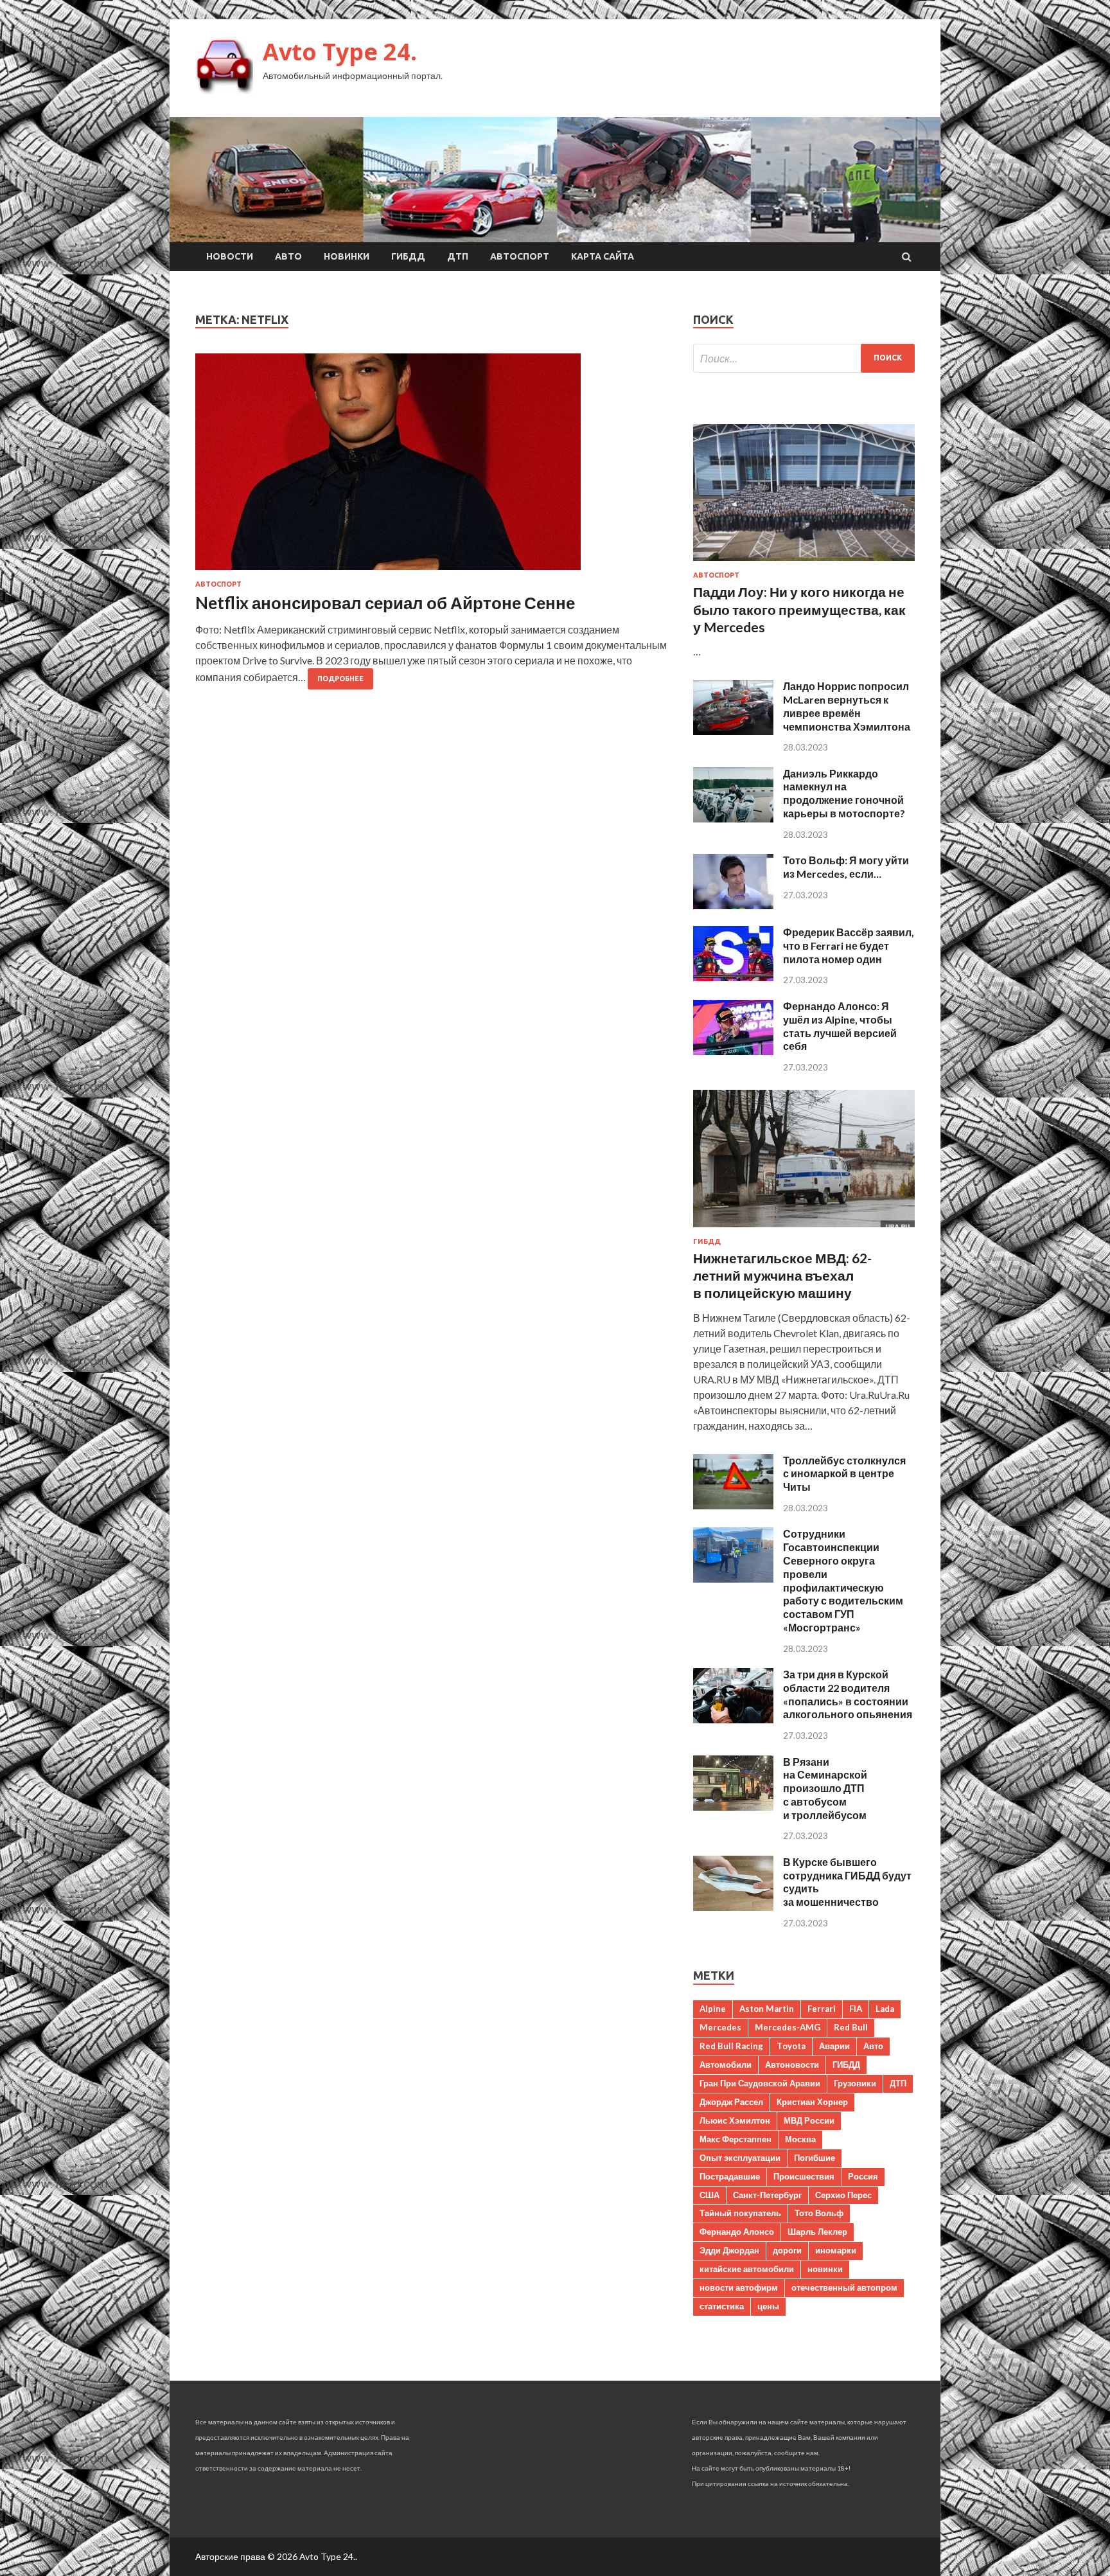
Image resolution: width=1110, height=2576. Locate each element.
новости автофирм (739, 2287)
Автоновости (792, 2065)
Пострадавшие (730, 2176)
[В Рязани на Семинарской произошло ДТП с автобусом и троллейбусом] (733, 1807)
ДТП (458, 256)
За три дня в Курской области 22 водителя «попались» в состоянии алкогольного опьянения (848, 1694)
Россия (863, 2176)
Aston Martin (767, 2009)
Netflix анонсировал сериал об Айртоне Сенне (385, 603)
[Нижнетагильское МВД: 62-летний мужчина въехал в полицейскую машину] (804, 1230)
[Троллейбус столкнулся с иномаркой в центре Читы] (733, 1505)
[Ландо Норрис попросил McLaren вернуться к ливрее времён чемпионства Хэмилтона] (733, 731)
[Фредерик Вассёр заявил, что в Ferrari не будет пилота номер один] (733, 977)
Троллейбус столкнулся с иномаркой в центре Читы (844, 1474)
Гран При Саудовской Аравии (760, 2083)
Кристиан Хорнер (812, 2102)
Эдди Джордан (729, 2250)
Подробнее (340, 679)
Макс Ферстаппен (736, 2139)
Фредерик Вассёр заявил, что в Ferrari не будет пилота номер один (849, 946)
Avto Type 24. (340, 52)
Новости (230, 256)
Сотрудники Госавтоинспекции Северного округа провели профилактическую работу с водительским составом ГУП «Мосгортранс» (843, 1580)
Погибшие (815, 2158)
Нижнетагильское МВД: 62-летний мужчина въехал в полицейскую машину (782, 1275)
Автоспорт (520, 256)
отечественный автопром (844, 2287)
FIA (856, 2009)
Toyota (791, 2046)
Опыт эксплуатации (740, 2158)
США (709, 2195)
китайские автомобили (747, 2269)
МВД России (809, 2120)
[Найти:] (804, 358)
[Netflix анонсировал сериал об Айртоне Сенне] (431, 467)
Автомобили (726, 2065)
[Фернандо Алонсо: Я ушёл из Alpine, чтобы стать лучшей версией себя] (733, 1051)
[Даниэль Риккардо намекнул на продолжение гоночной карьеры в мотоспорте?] (733, 818)
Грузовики (855, 2083)
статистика (722, 2306)
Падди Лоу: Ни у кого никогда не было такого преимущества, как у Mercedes (799, 609)
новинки (825, 2269)
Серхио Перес (843, 2195)
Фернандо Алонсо (737, 2232)
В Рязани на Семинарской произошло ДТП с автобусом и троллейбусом (825, 1788)
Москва (800, 2139)
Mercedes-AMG (788, 2027)
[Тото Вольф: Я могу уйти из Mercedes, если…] (733, 905)
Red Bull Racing (731, 2046)
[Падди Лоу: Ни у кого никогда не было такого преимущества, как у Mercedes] (804, 563)
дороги (787, 2250)
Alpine (713, 2009)
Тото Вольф (819, 2213)
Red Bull (851, 2027)
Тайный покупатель (740, 2213)
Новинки (347, 256)
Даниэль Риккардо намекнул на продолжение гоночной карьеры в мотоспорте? (844, 793)
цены (768, 2306)
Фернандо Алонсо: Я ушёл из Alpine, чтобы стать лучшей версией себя (840, 1026)
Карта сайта (603, 256)
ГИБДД (408, 256)
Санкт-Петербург (767, 2195)
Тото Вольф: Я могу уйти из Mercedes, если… (846, 867)
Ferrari (822, 2009)
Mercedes (720, 2027)
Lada (885, 2009)
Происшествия (804, 2176)
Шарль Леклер (817, 2232)
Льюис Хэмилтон (735, 2120)
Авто (288, 256)
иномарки (836, 2250)
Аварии (834, 2046)
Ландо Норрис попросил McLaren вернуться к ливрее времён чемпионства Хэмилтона (847, 706)
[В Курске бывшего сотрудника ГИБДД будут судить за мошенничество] (733, 1907)
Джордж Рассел (731, 2102)
